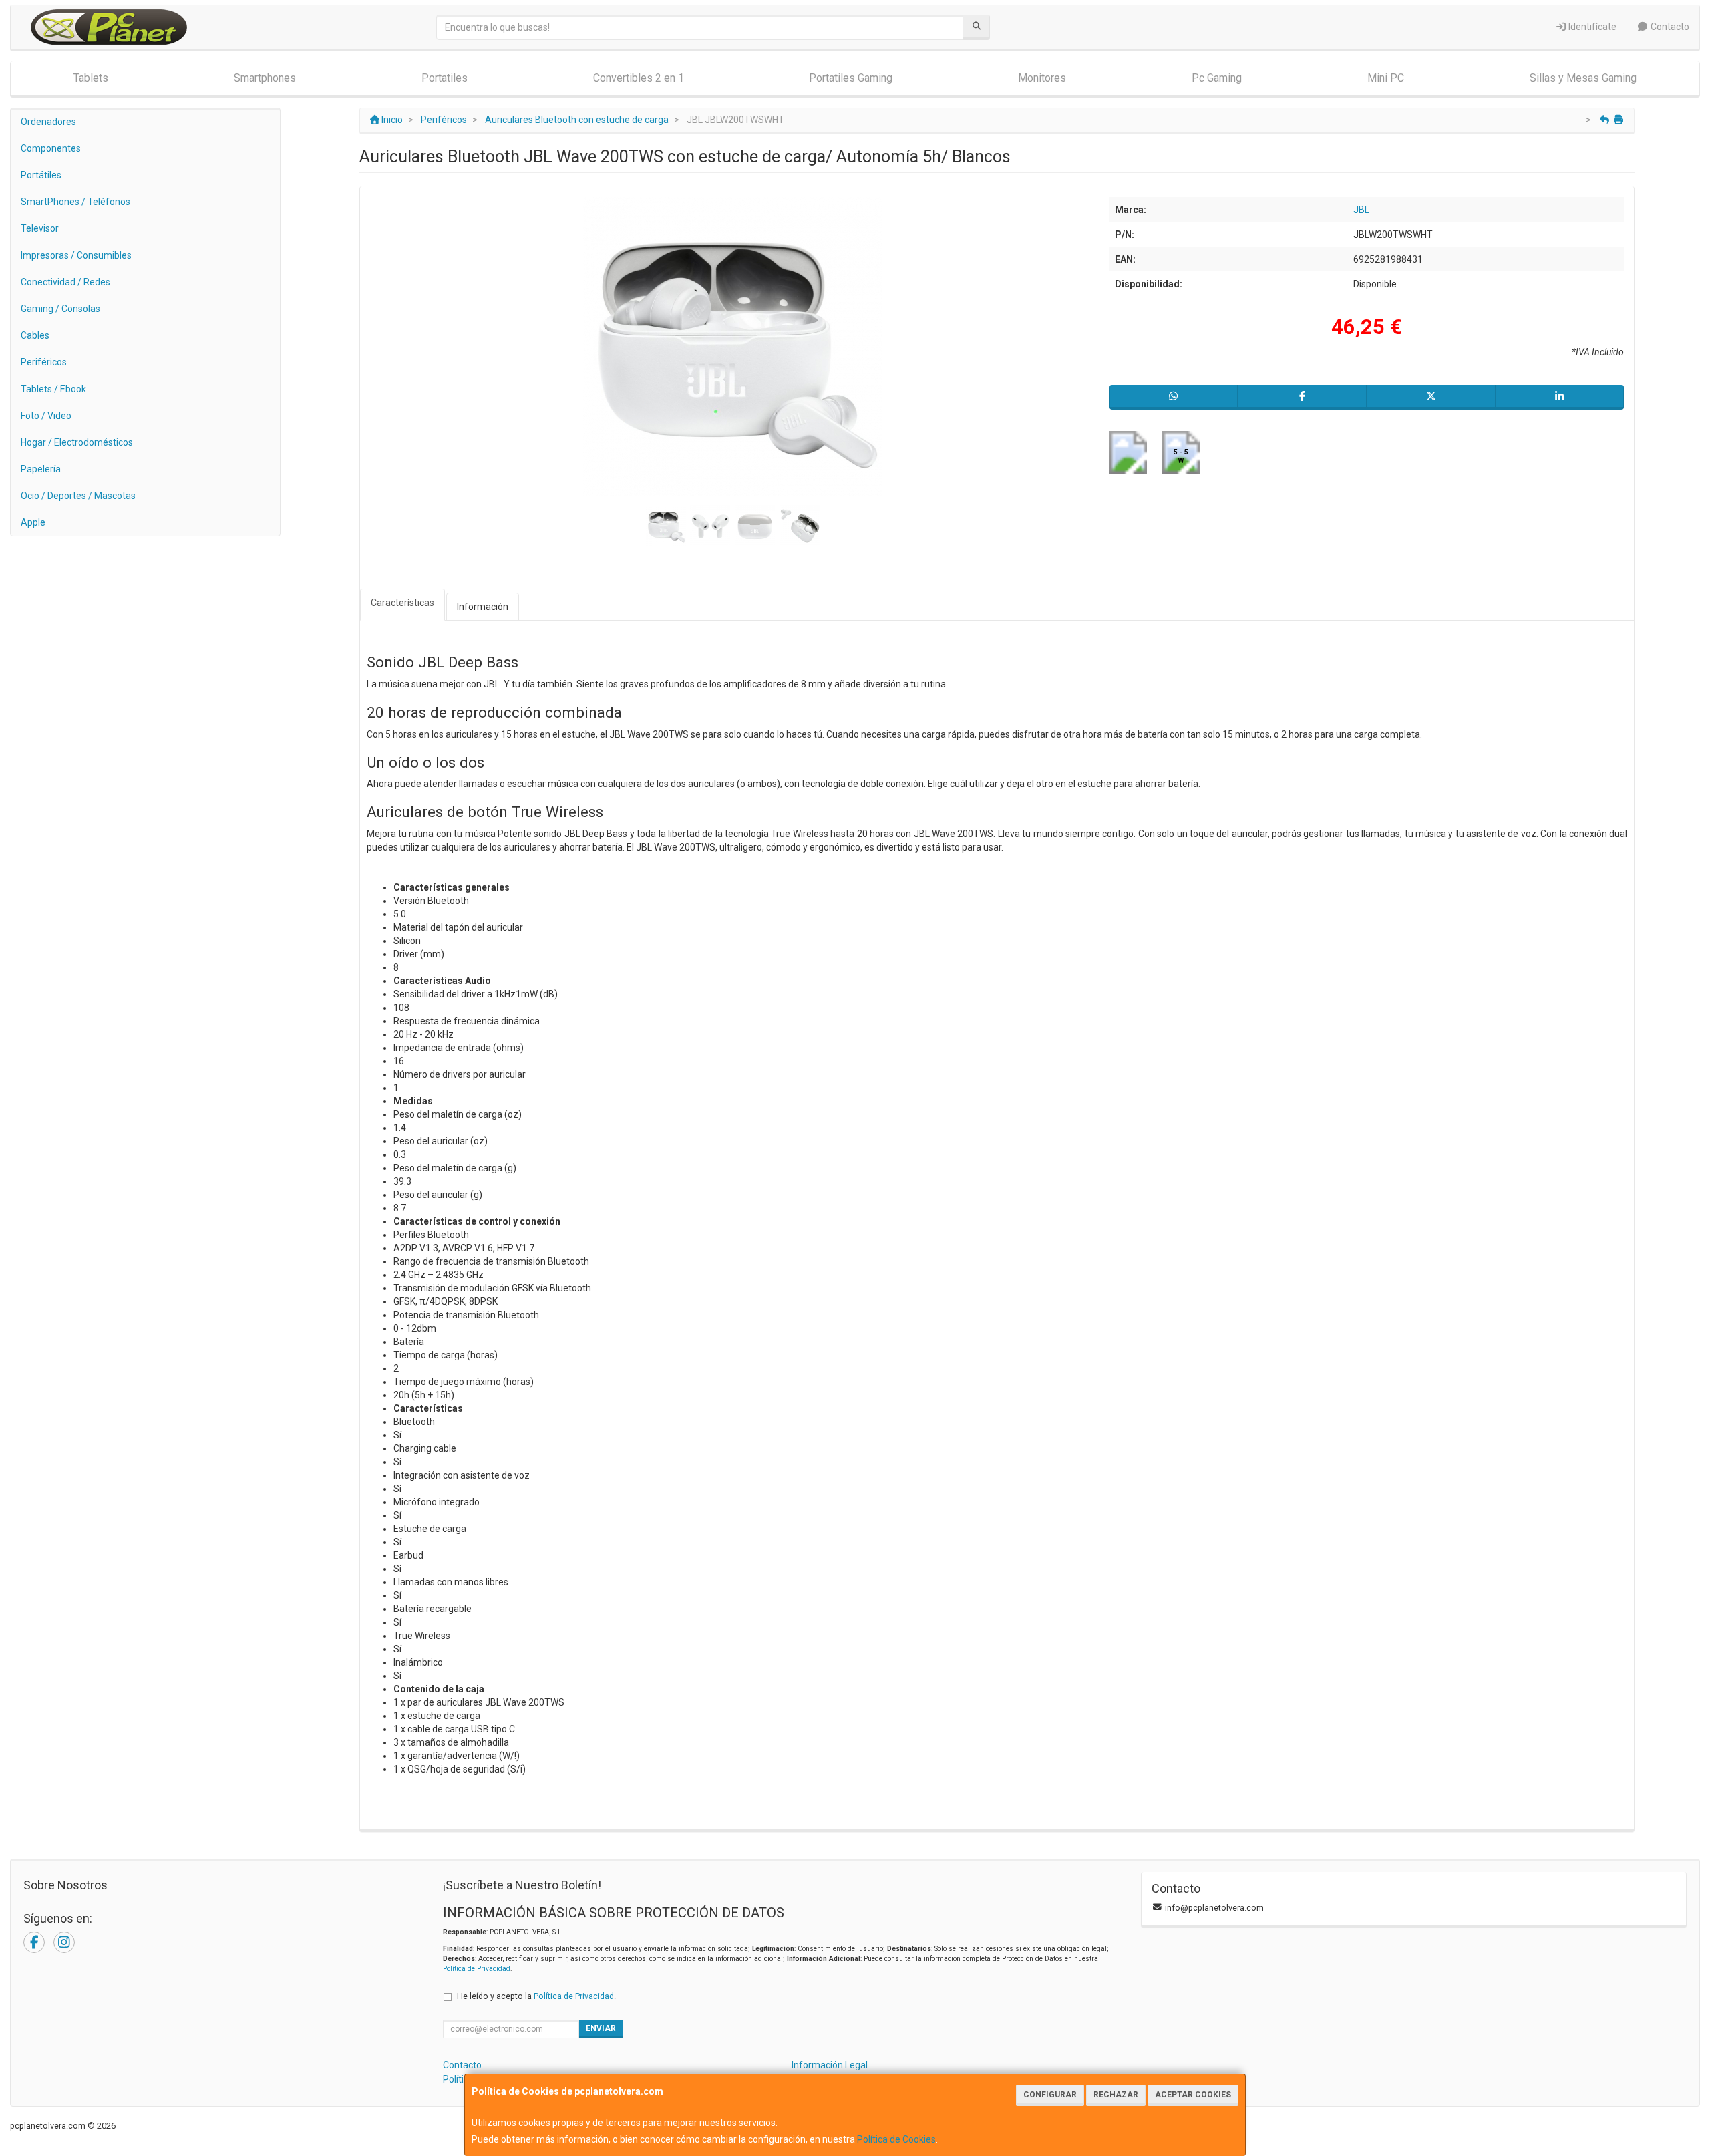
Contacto (1669, 27)
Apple (33, 522)
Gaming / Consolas (60, 309)
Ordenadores (48, 122)
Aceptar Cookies (1193, 2095)
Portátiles (41, 175)
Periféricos (44, 362)
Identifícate (1591, 27)
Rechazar (1116, 2095)
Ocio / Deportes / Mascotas (78, 496)
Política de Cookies (896, 2139)
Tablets (91, 78)
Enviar (601, 2028)
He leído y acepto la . (536, 1996)
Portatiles (445, 78)
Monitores (1042, 78)
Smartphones (265, 78)
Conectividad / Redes (65, 282)
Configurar (1050, 2095)
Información (483, 607)
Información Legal (830, 2065)
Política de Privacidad (477, 1969)
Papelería (41, 469)
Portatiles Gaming (851, 78)
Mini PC (1386, 78)
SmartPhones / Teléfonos (75, 202)
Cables (35, 335)
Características (402, 603)
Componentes (51, 148)
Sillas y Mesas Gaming (1583, 78)
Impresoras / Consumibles (76, 255)
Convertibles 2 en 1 (639, 78)
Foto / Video (46, 416)
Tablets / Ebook (53, 389)
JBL (1361, 210)
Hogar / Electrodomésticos (77, 442)
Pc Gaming (1217, 78)
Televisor (40, 228)
